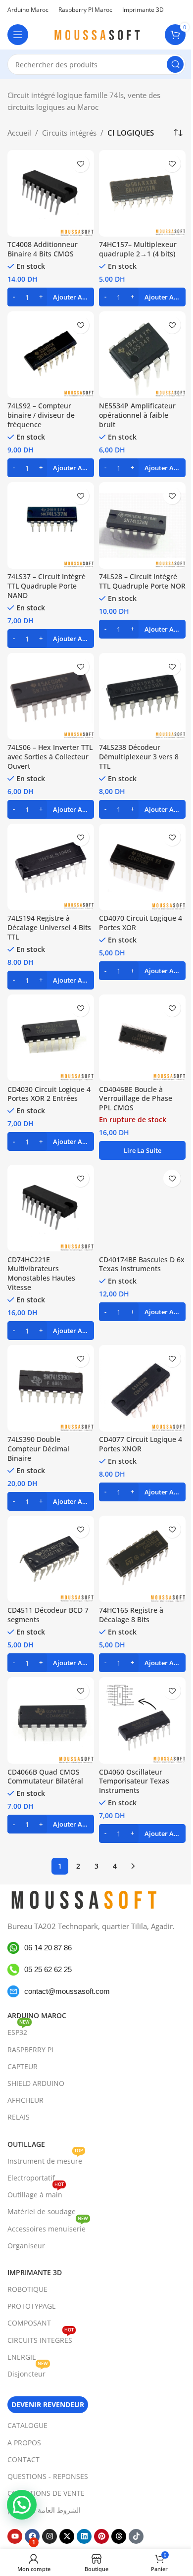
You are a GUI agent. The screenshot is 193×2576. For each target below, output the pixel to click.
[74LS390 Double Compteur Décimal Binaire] (51, 1388)
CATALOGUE (27, 2425)
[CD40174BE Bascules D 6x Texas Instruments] (142, 1208)
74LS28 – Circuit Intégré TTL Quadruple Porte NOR (142, 581)
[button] (51, 297)
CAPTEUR (23, 2066)
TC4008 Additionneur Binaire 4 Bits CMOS (43, 249)
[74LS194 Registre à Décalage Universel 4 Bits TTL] (51, 867)
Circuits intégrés (69, 133)
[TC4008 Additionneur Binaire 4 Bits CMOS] (51, 193)
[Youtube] (15, 2536)
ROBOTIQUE (27, 2289)
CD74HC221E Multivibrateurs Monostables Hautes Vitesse (41, 1274)
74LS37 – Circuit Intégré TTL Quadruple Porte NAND (47, 586)
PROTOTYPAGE (32, 2306)
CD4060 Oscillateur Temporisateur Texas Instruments (134, 1782)
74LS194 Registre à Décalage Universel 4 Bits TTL (49, 928)
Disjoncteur (28, 2372)
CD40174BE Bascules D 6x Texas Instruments (142, 1264)
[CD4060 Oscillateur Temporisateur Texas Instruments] (142, 1720)
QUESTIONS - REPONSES (48, 2476)
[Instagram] (49, 2536)
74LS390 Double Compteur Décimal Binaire (38, 1449)
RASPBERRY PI (30, 2050)
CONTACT (24, 2459)
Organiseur (26, 2246)
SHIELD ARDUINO (36, 2083)
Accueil (19, 133)
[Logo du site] (96, 34)
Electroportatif (31, 2178)
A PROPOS (24, 2443)
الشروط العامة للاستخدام (44, 2510)
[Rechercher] (175, 64)
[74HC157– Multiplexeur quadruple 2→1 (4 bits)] (142, 193)
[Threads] (119, 2536)
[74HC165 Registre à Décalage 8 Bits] (142, 1559)
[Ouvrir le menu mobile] (18, 35)
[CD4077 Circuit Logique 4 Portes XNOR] (142, 1388)
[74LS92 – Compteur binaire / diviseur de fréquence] (51, 355)
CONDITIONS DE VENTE (46, 2493)
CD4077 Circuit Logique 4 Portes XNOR (141, 1444)
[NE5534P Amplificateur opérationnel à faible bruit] (142, 355)
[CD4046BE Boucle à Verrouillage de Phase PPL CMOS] (142, 1038)
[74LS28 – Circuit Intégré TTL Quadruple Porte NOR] (142, 525)
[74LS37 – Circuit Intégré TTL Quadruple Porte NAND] (51, 525)
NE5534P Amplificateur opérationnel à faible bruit (137, 415)
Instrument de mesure (45, 2159)
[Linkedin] (84, 2536)
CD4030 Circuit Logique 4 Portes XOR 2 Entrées (49, 1094)
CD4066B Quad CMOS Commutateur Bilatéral (45, 1777)
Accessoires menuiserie (48, 2227)
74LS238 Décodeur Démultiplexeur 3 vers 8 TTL (139, 757)
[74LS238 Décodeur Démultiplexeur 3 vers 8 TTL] (142, 696)
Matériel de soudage (42, 2211)
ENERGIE (22, 2357)
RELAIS (19, 2117)
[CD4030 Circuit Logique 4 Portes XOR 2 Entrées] (51, 1038)
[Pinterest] (101, 2536)
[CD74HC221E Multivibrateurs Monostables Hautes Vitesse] (51, 1208)
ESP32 (19, 2031)
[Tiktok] (136, 2536)
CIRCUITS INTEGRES (41, 2338)
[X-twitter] (67, 2536)
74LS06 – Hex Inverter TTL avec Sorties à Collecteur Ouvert (50, 757)
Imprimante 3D (35, 2272)
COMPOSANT (29, 2323)
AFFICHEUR (25, 2100)
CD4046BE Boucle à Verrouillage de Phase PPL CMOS (136, 1099)
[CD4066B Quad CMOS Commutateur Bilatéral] (51, 1720)
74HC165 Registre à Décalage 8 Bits (131, 1615)
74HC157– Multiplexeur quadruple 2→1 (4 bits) (138, 249)
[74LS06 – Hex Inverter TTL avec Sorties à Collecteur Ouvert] (51, 696)
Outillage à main (36, 2193)
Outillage (26, 2144)
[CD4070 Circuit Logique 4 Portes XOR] (142, 867)
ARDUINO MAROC (37, 2015)
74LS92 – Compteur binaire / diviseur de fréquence (41, 415)
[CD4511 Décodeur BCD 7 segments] (51, 1559)
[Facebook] (32, 2536)
